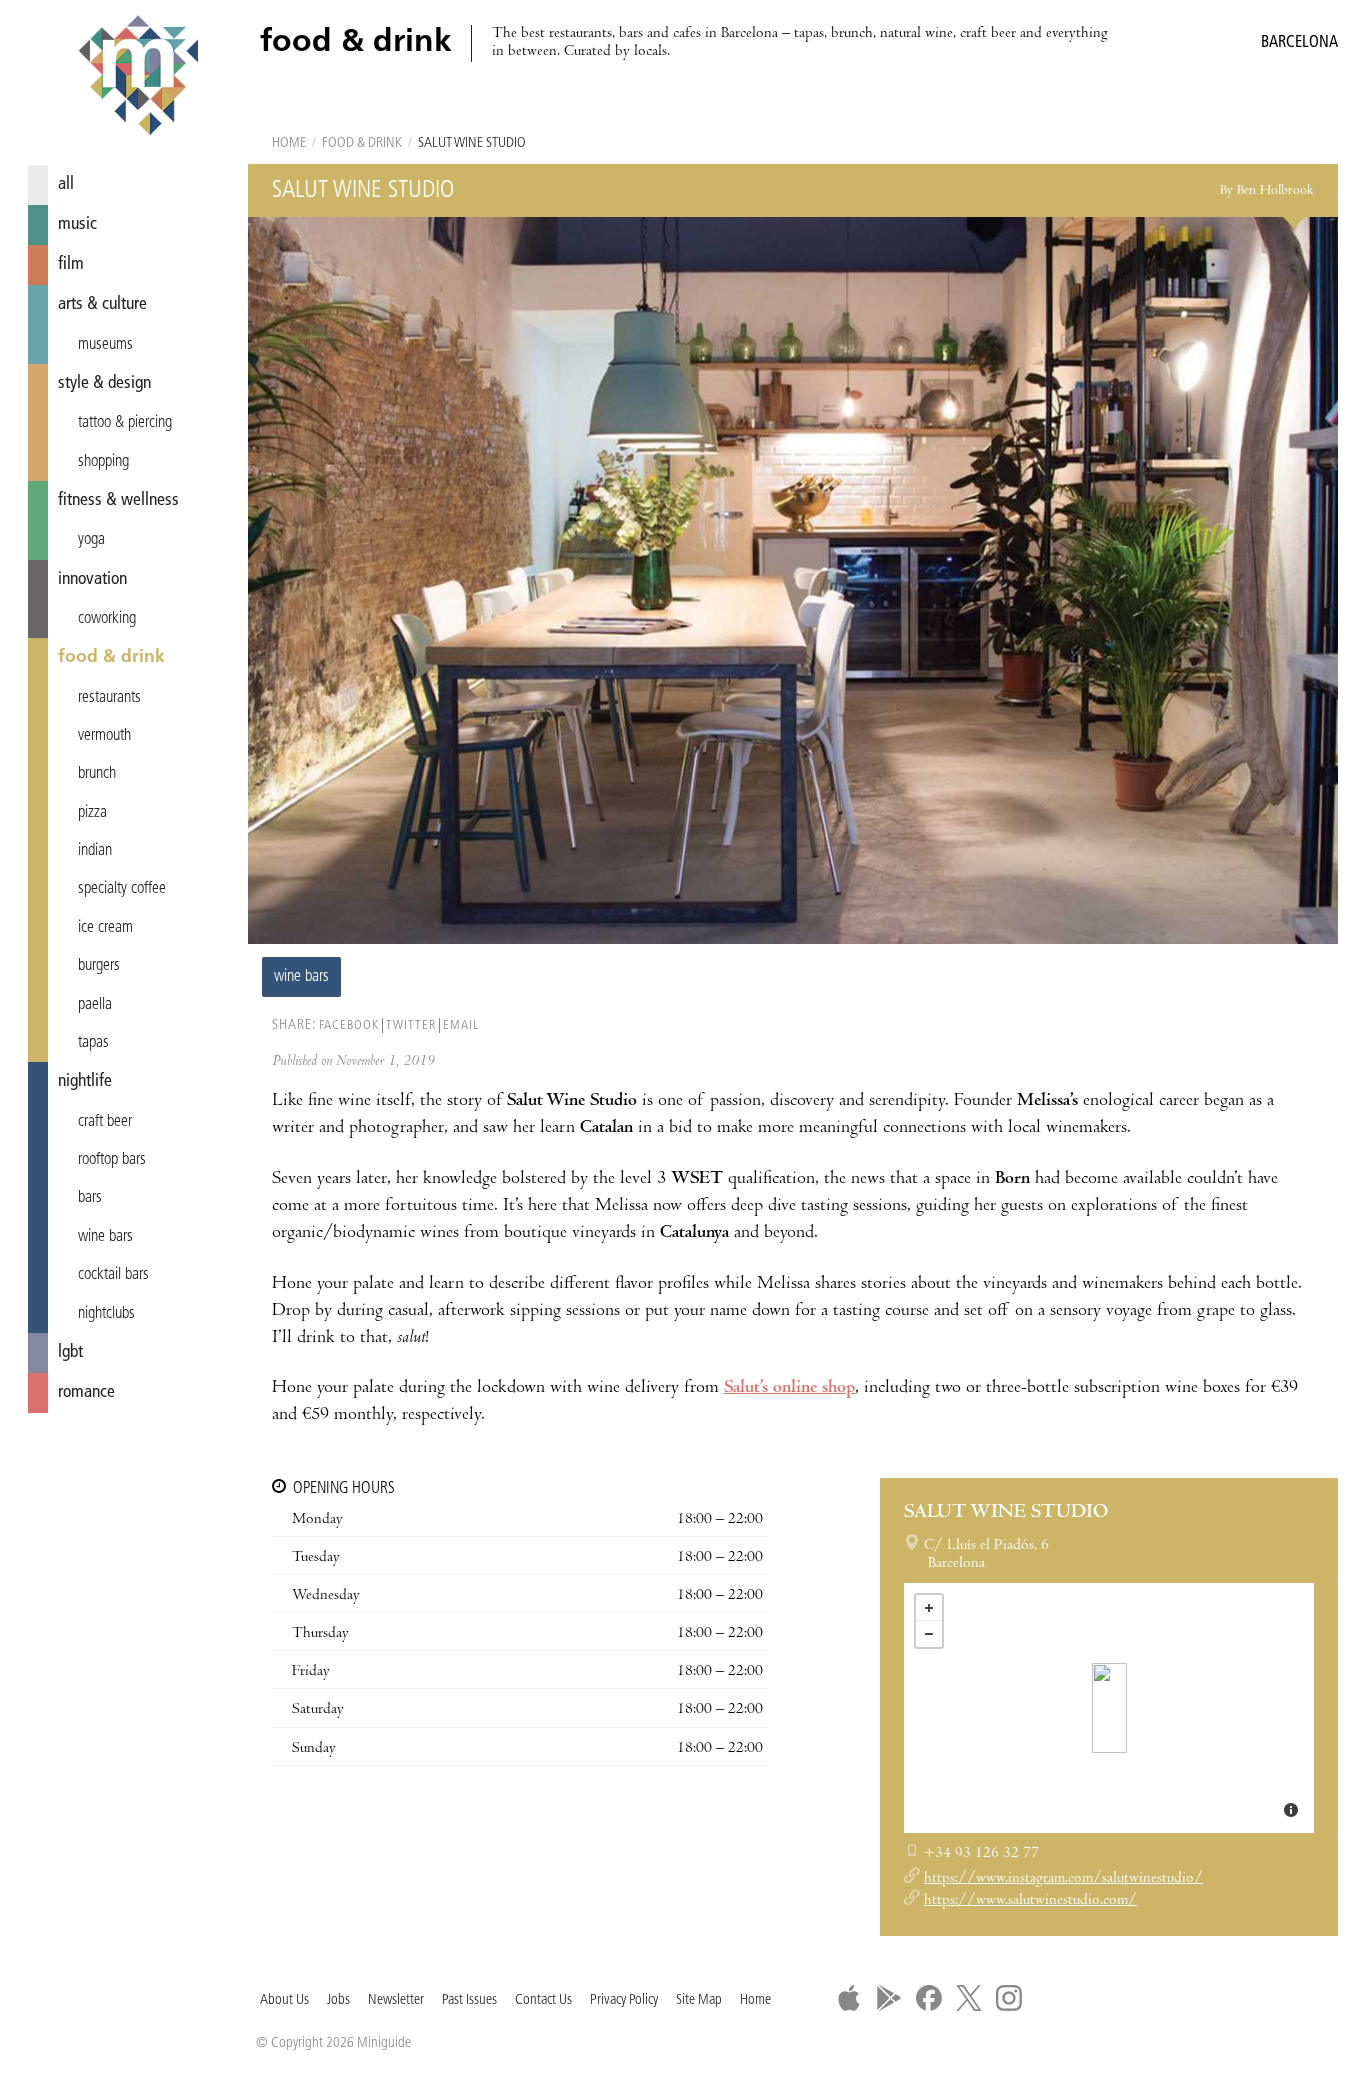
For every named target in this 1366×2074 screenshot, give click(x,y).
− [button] (929, 1634)
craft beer (105, 1122)
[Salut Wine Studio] (1109, 1708)
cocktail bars (113, 1275)
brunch (97, 774)
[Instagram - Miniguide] (1009, 1998)
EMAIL (461, 1025)
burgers (99, 966)
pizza (92, 813)
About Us (284, 2000)
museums (105, 345)
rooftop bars (112, 1160)
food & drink (111, 657)
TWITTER (411, 1025)
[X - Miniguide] (969, 1998)
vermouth (104, 736)
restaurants (109, 698)
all (66, 184)
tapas (93, 1043)
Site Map (699, 2000)
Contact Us (543, 2000)
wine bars (105, 1237)
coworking (107, 619)
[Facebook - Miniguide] (929, 1998)
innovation (92, 579)
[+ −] (1109, 1708)
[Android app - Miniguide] (889, 1998)
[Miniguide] (138, 78)
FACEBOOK (349, 1025)
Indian (95, 851)
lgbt (70, 1352)
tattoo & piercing (125, 423)
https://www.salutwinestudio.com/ (1030, 1901)
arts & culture (102, 304)
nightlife (85, 1081)
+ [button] (929, 1608)
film (71, 264)
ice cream (105, 928)
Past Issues (469, 2000)
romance (86, 1392)
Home (289, 143)
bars (90, 1198)
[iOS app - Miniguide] (849, 1998)
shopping (103, 462)
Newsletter (396, 2000)
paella (95, 1005)
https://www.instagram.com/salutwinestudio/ (1063, 1879)
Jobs (338, 2000)
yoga (91, 540)
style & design (104, 383)
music (77, 224)
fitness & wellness (118, 500)
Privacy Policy (624, 2000)
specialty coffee (122, 889)
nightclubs (106, 1314)
